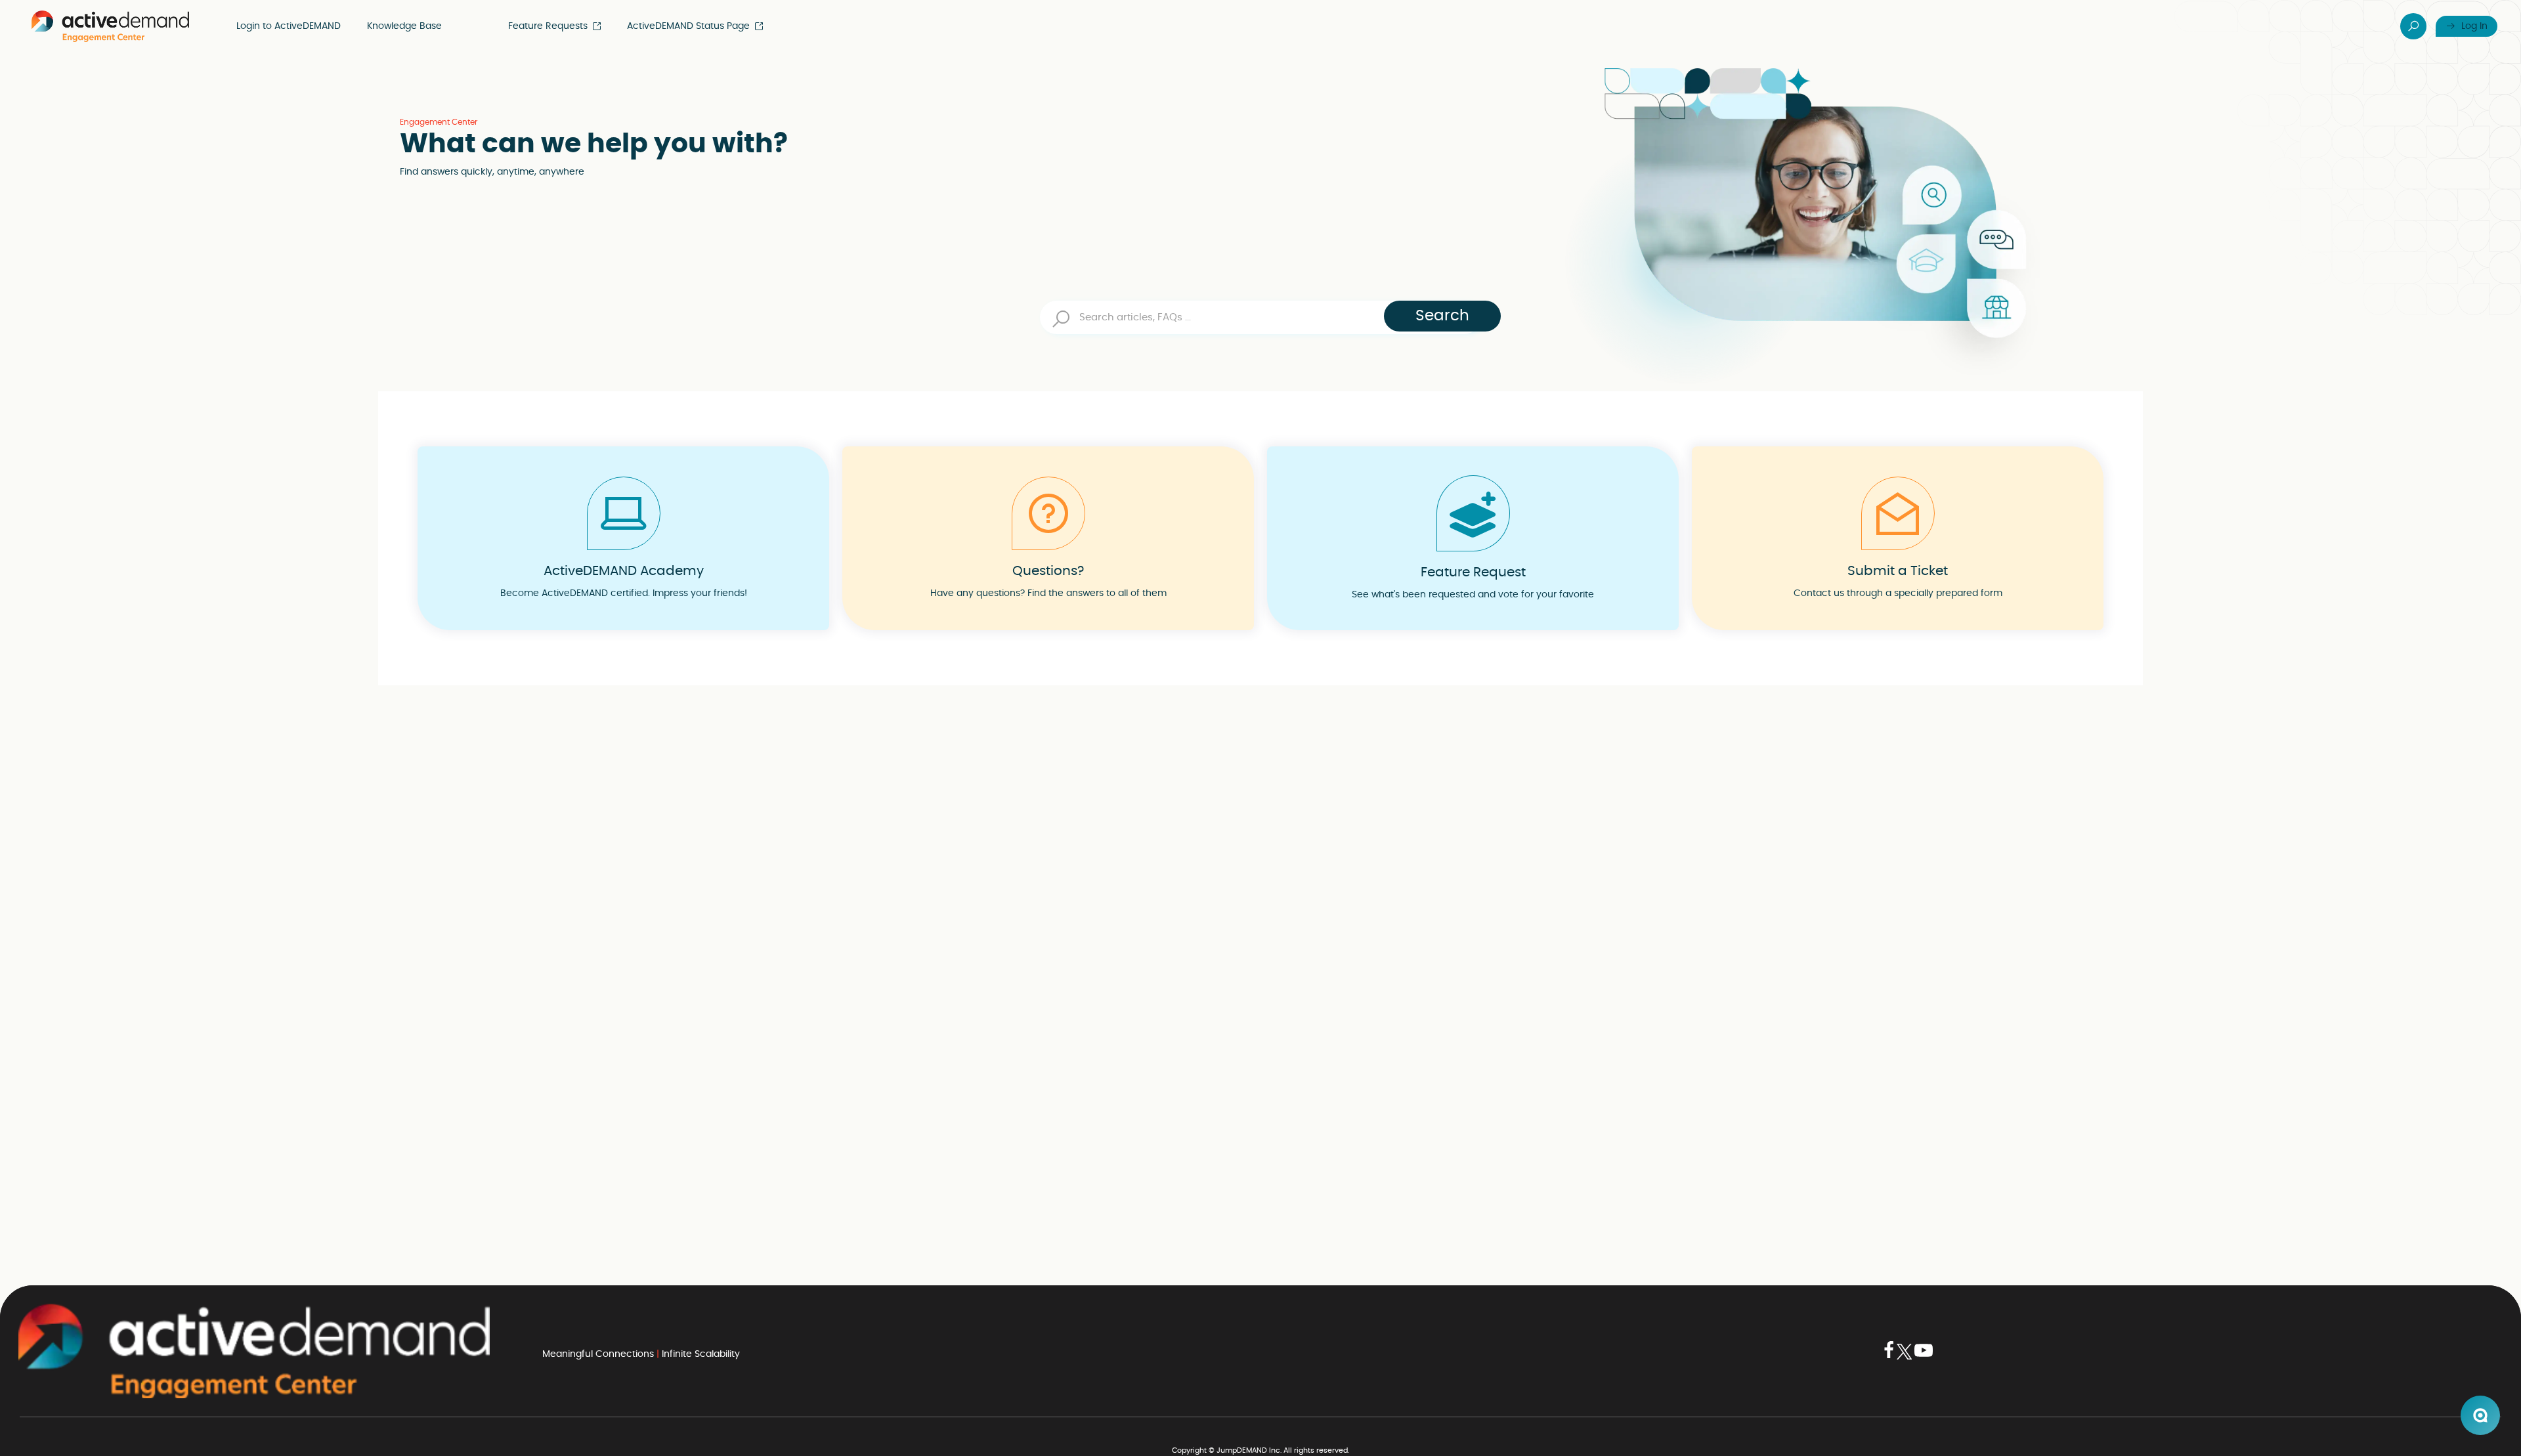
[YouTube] (1924, 1357)
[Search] (2413, 26)
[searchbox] (1260, 317)
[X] (1904, 1357)
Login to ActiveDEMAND (289, 26)
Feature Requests (548, 26)
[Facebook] (1889, 1357)
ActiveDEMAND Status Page (688, 26)
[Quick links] (110, 26)
